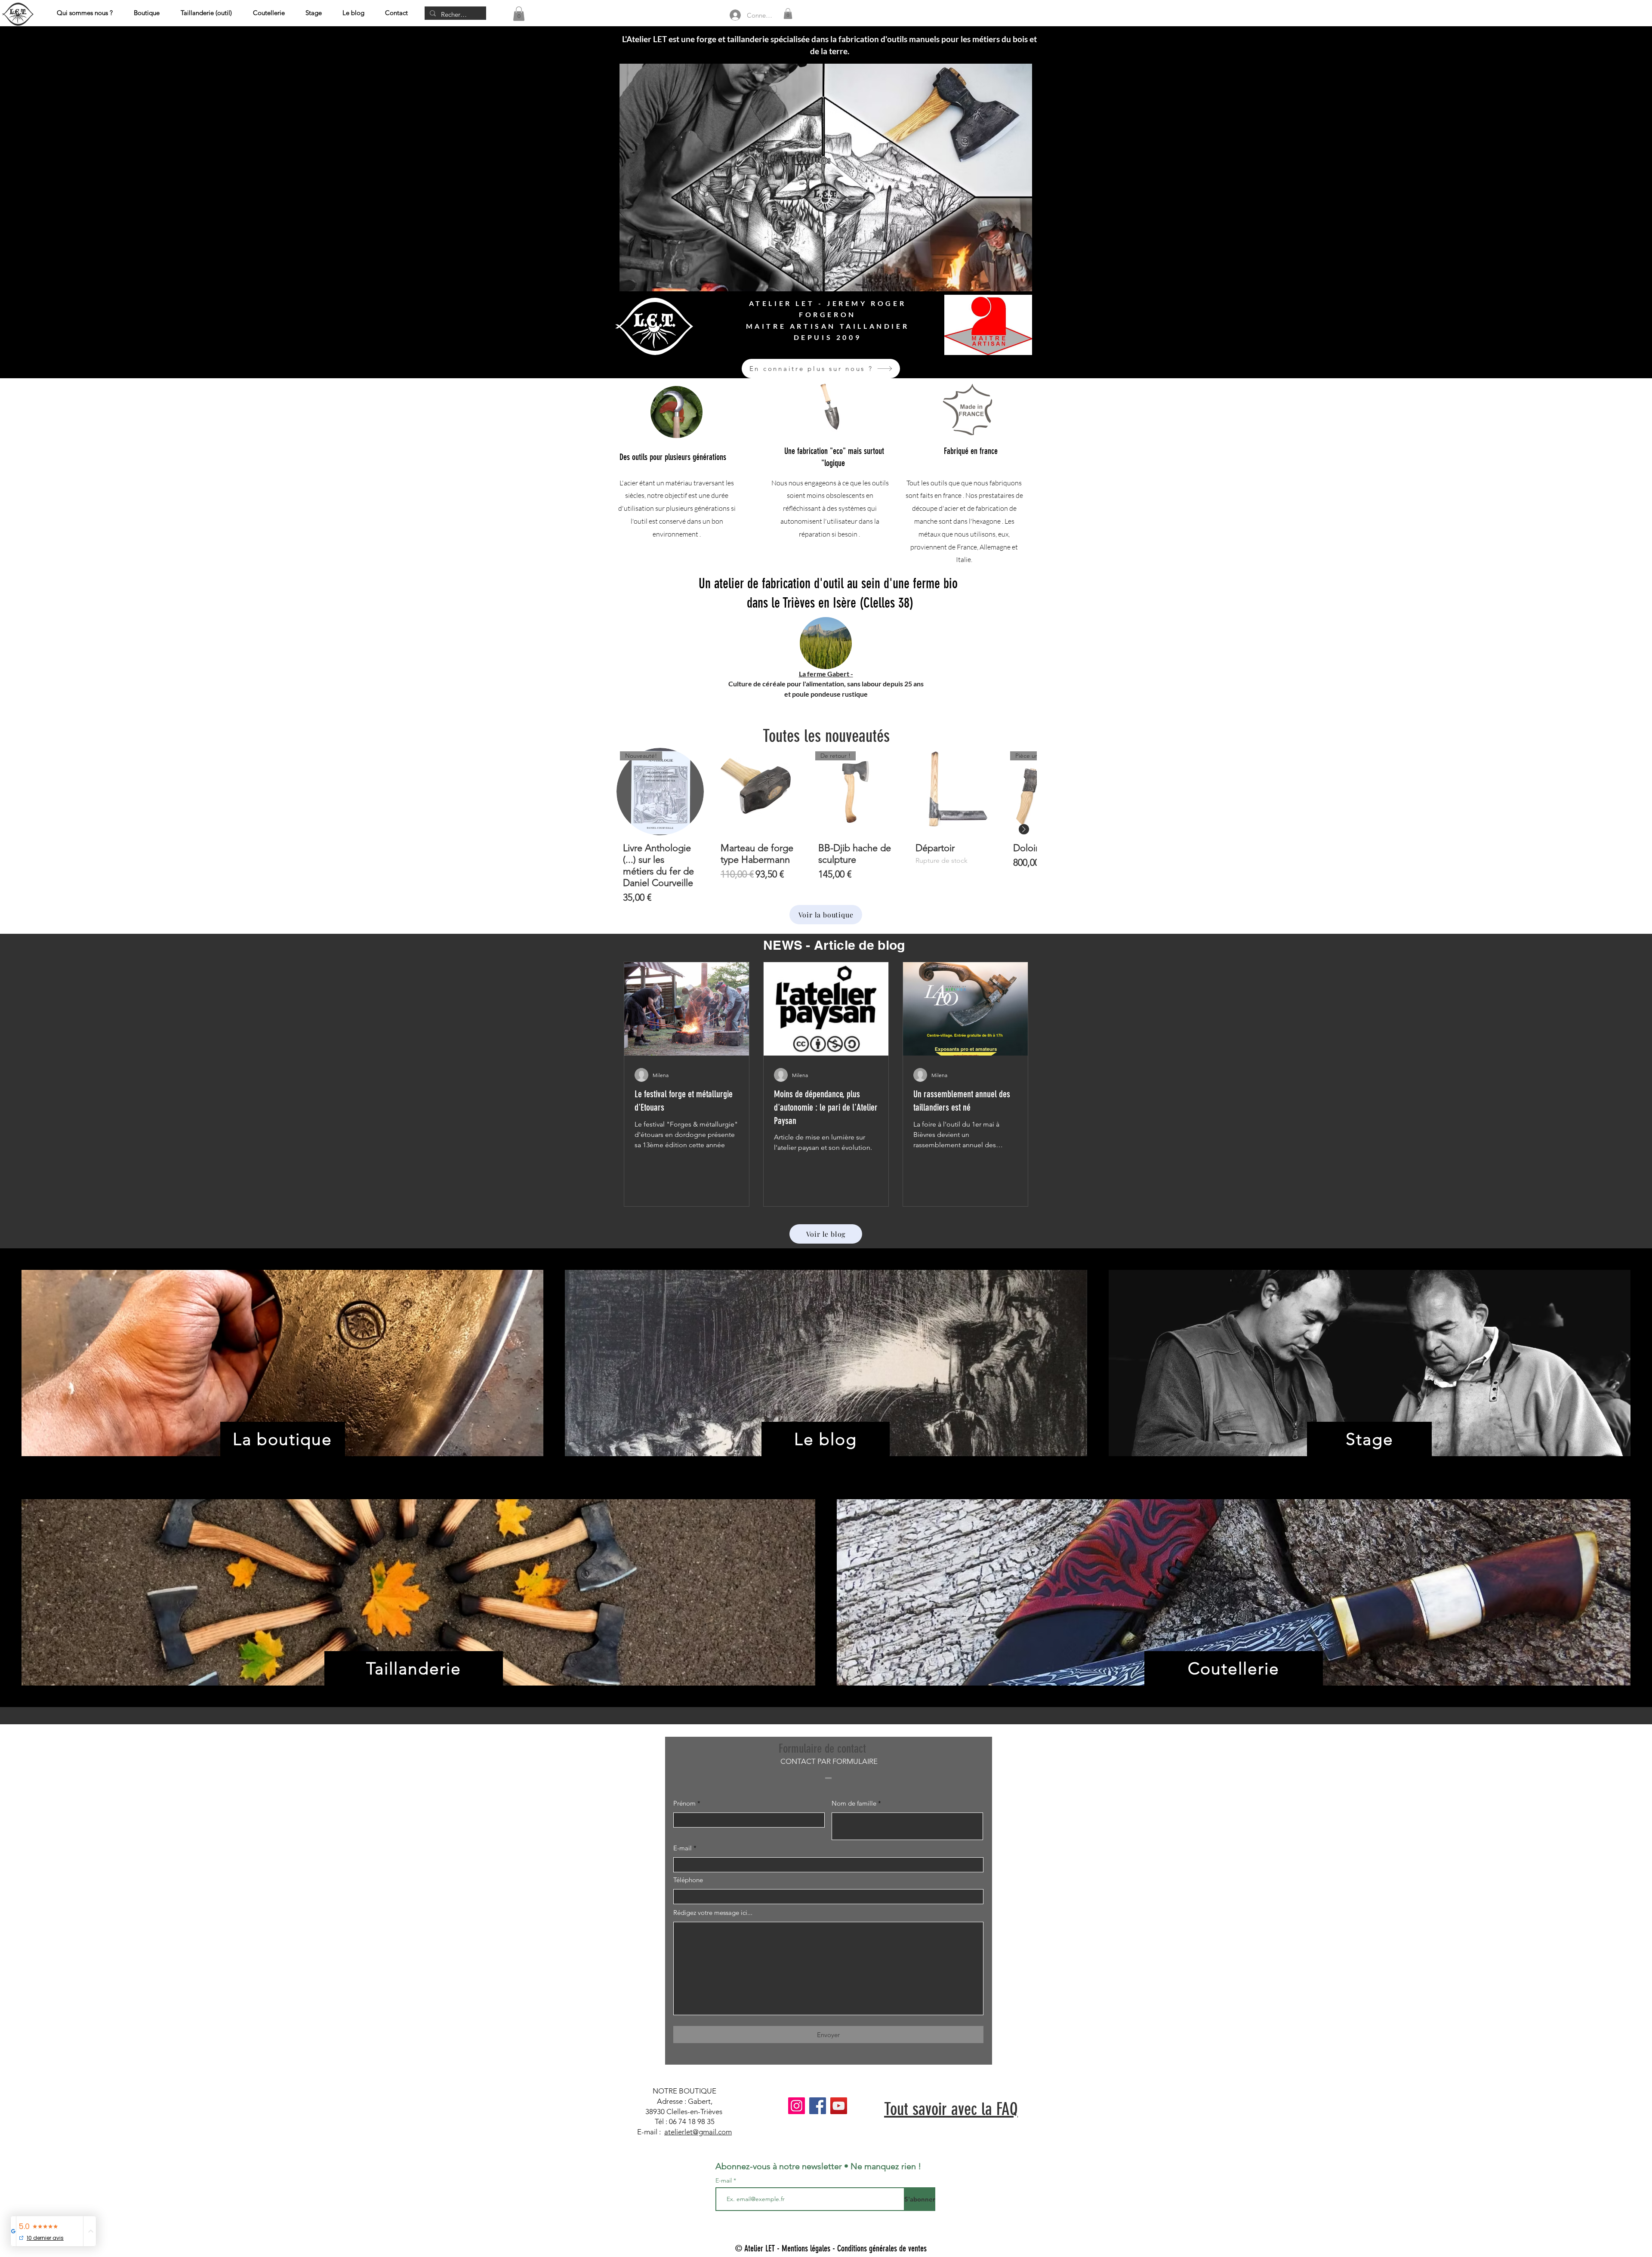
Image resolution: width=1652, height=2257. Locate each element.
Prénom (684, 1803)
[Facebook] (818, 2106)
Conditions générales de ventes (882, 2248)
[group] (826, 829)
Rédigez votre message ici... (713, 1913)
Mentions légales (806, 2248)
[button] (519, 14)
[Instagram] (797, 2106)
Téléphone (688, 1880)
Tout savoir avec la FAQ (951, 2109)
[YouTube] (839, 2106)
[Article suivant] (1024, 829)
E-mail (683, 1848)
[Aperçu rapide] (758, 792)
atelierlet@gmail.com (698, 2132)
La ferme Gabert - (826, 674)
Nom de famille (854, 1803)
